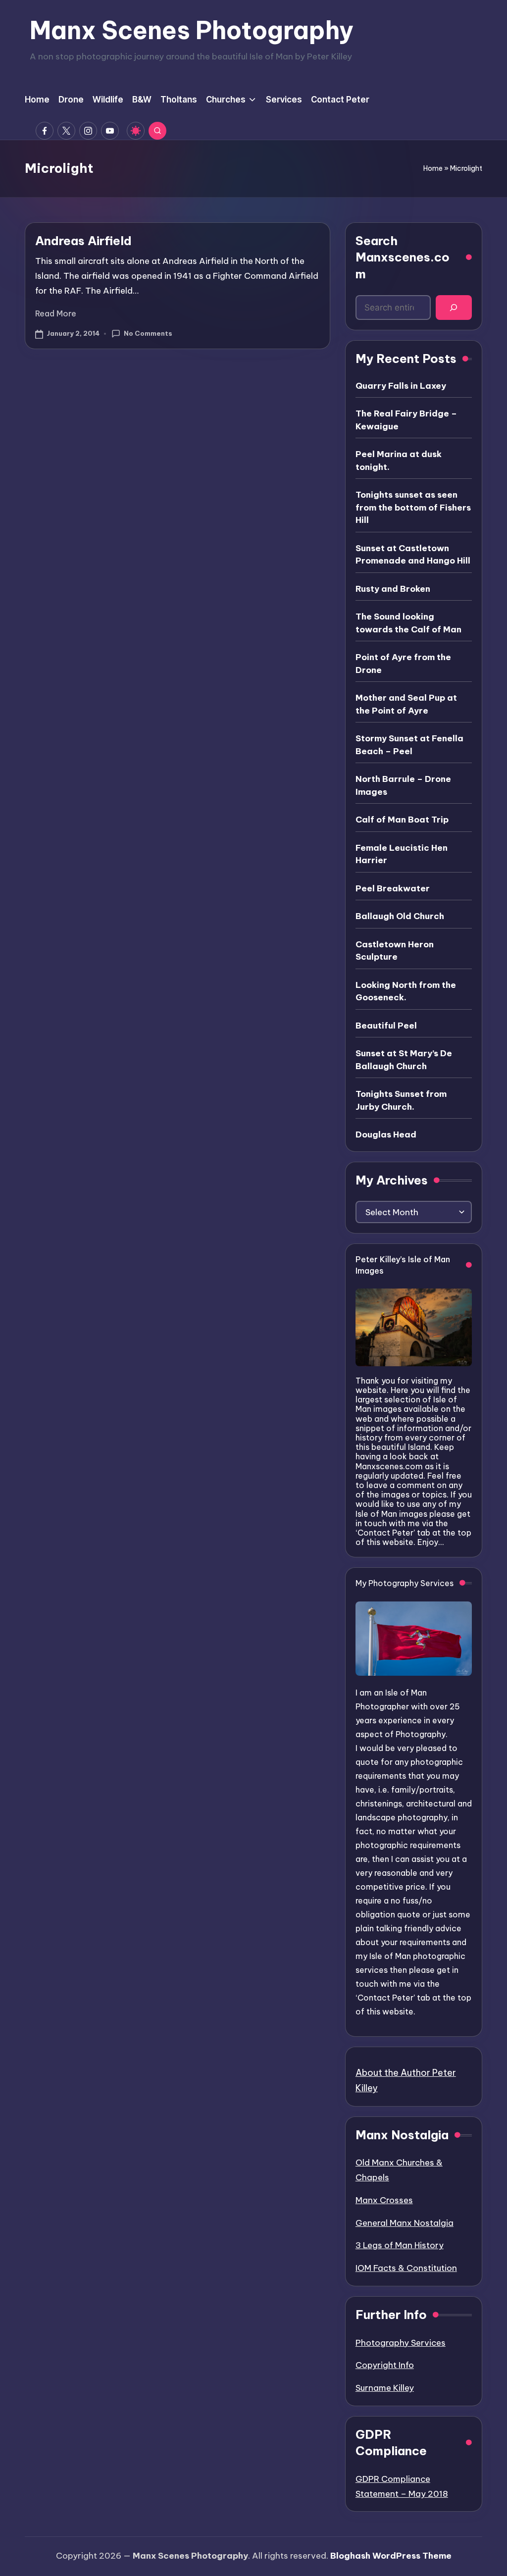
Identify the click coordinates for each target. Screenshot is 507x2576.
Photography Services (401, 2343)
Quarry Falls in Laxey (401, 386)
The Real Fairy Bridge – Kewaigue (406, 420)
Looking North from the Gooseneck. (406, 991)
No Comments (148, 333)
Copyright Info (385, 2365)
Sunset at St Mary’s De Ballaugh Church (404, 1060)
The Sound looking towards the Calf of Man (408, 623)
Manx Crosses (384, 2200)
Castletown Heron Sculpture (395, 951)
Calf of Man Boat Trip (402, 820)
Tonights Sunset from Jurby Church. (401, 1100)
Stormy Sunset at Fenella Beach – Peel (409, 745)
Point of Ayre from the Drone (403, 664)
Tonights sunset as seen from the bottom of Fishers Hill (413, 507)
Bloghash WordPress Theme (391, 2556)
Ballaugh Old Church (400, 916)
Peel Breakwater (393, 888)
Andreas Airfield (83, 241)
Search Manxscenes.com (403, 257)
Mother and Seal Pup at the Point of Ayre (406, 704)
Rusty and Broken (393, 589)
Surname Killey (385, 2388)
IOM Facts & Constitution (406, 2268)
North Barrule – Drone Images (403, 785)
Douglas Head (386, 1134)
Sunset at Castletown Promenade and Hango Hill (413, 555)
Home (433, 168)
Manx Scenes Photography (192, 30)
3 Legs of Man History (400, 2245)
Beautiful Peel (386, 1026)
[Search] (454, 308)
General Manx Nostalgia (405, 2223)
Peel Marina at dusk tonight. (399, 461)
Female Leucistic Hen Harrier (402, 854)
